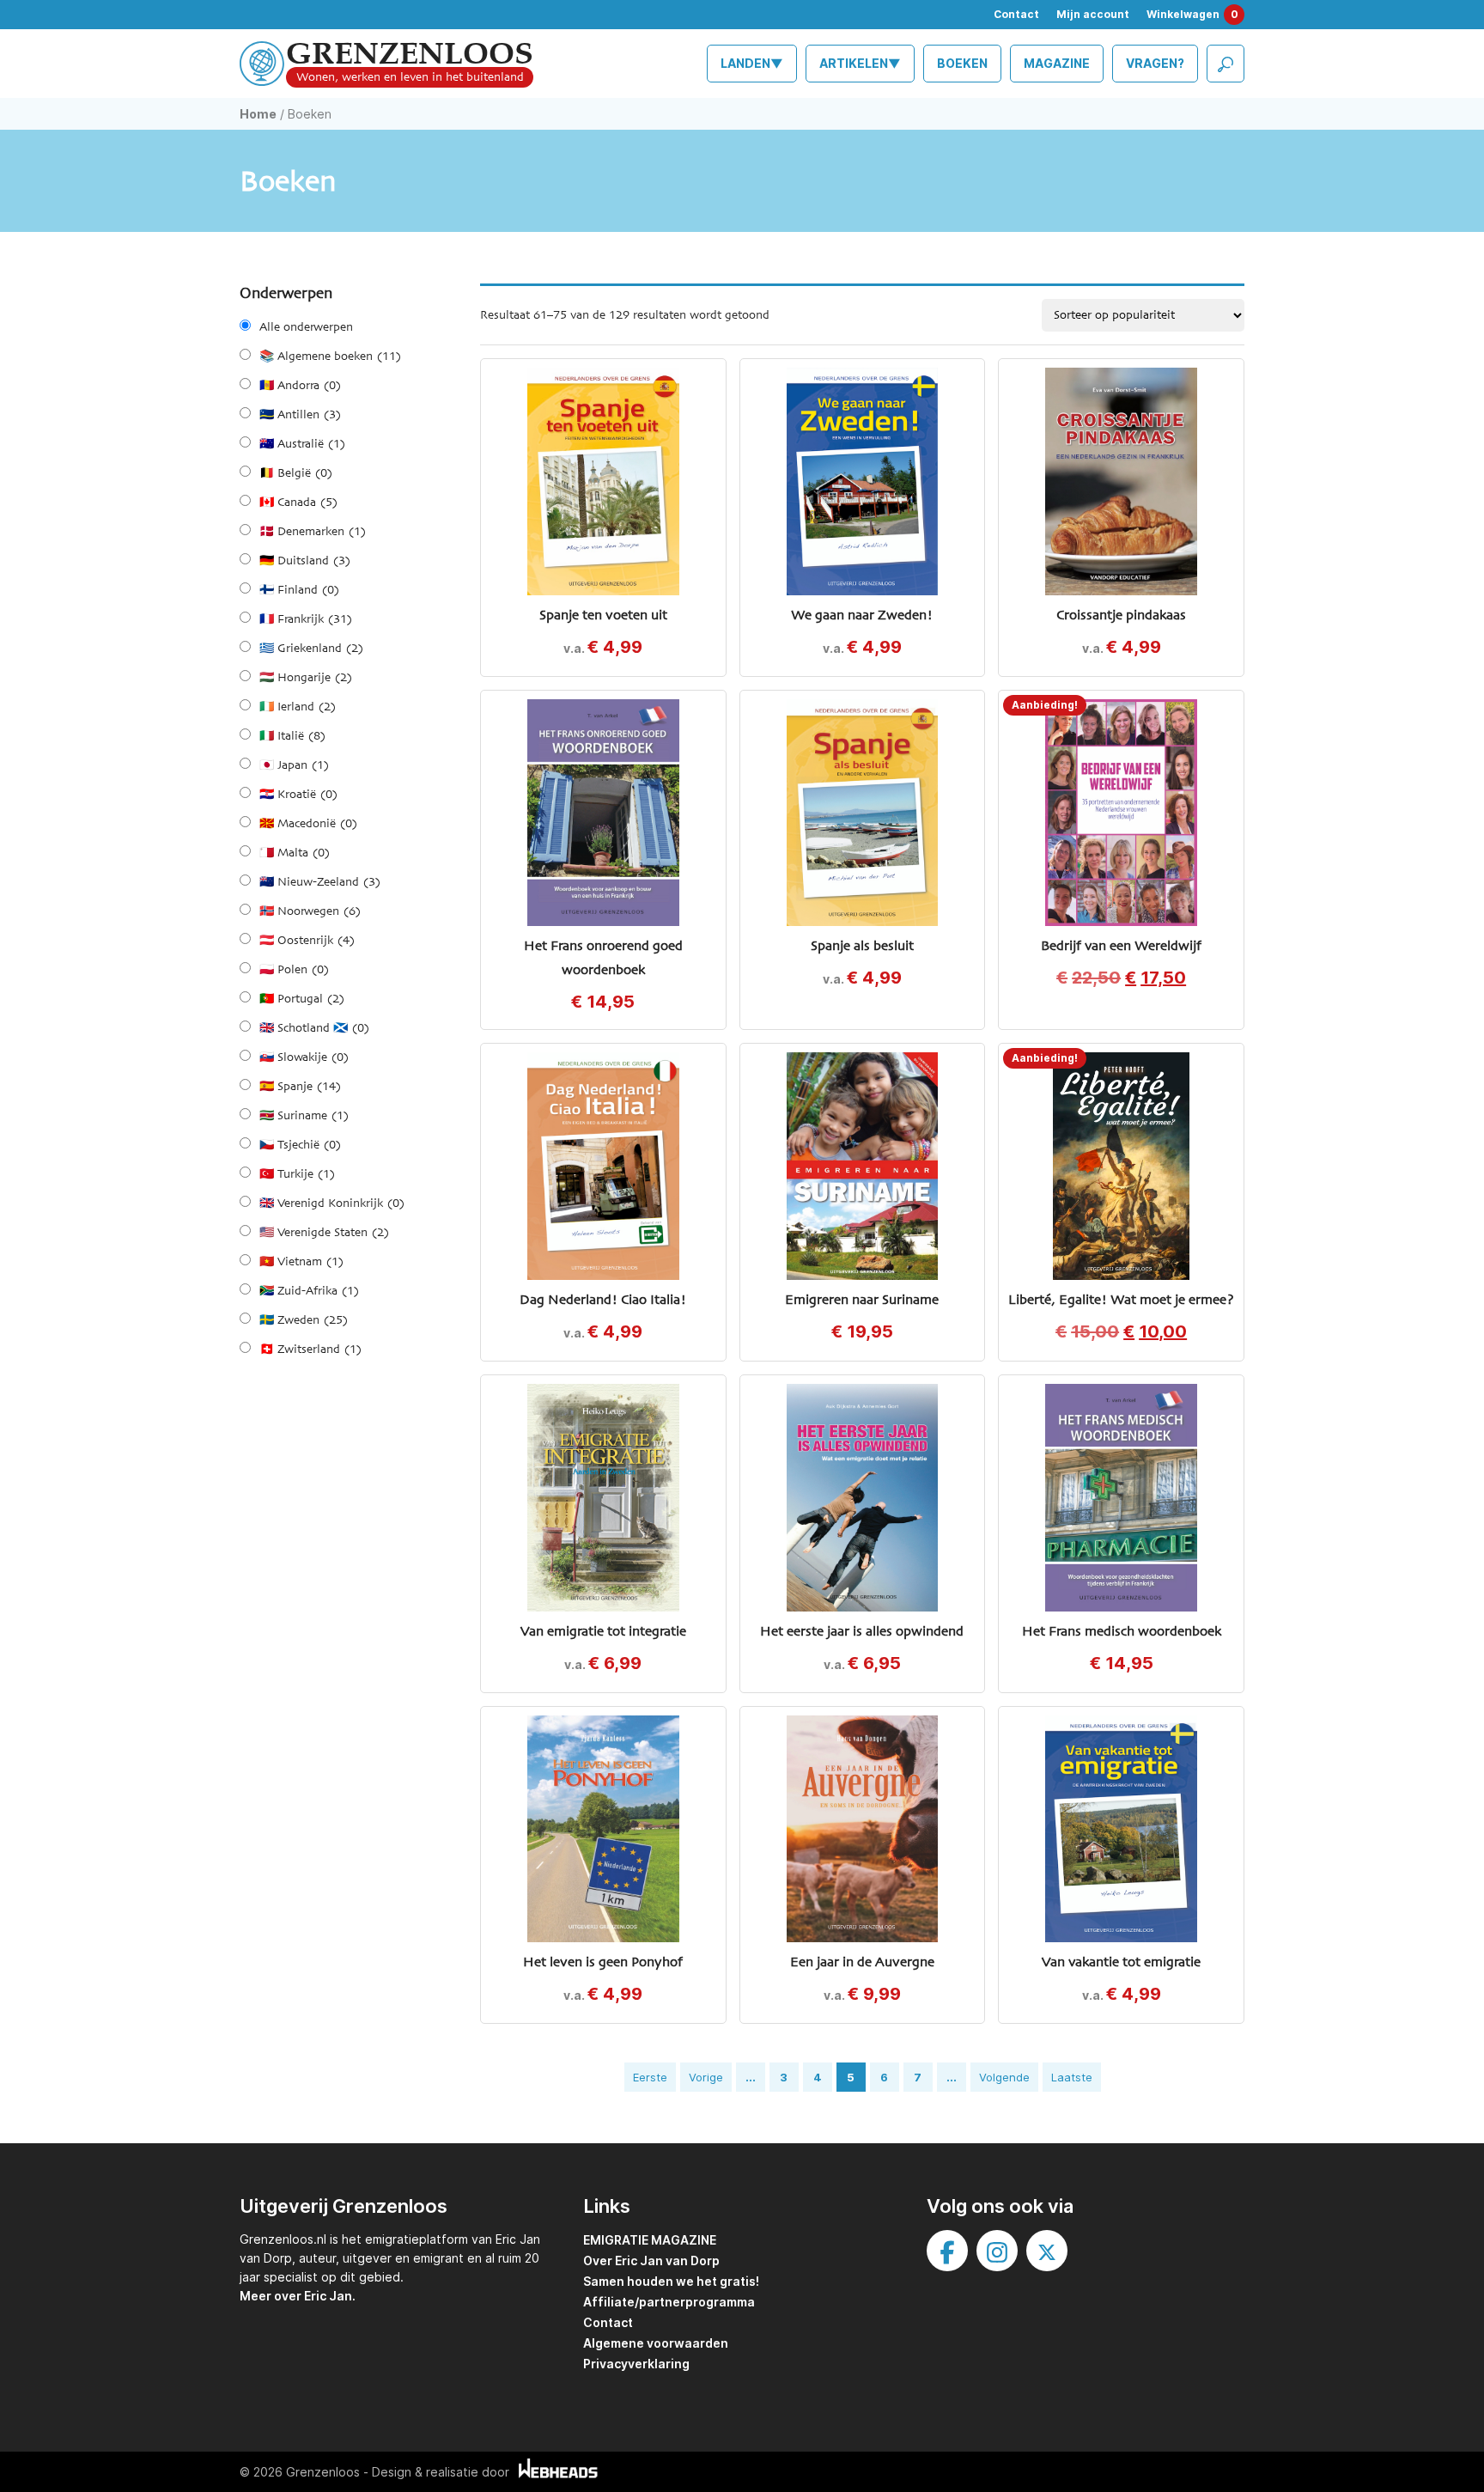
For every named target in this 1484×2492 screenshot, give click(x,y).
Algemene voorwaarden (656, 2343)
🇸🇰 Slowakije (304, 1057)
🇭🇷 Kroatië (298, 795)
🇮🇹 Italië (292, 736)
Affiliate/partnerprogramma (669, 2302)
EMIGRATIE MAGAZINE (650, 2240)
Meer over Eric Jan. (298, 2296)
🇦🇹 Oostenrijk (307, 941)
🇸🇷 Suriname (304, 1116)
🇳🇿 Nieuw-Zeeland (320, 882)
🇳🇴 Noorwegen (310, 911)
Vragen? (1155, 63)
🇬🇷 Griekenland (311, 649)
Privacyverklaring (636, 2364)
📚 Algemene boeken (330, 356)
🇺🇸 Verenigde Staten (324, 1233)
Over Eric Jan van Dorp (651, 2260)
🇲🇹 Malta (295, 853)
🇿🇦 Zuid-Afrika (309, 1291)
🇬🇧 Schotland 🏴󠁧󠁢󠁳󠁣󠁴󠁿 (314, 1028)
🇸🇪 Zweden (304, 1320)
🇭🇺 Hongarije (306, 678)
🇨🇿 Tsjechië (300, 1145)
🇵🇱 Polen (294, 970)
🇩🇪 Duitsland (305, 561)
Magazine (1057, 63)
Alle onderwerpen (306, 327)
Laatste (1072, 2077)
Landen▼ (752, 63)
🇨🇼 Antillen (300, 415)
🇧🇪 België (296, 473)
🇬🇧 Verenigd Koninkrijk (332, 1203)
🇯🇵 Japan (294, 765)
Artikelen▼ (860, 63)
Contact (1016, 14)
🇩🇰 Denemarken (313, 532)
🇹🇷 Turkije (297, 1174)
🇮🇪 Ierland (298, 707)
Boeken (962, 63)
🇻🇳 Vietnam (301, 1262)
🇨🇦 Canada (298, 503)
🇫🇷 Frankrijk (306, 619)
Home (258, 114)
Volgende (1004, 2077)
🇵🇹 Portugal (302, 999)
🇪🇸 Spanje (300, 1087)
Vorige (706, 2077)
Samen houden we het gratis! (671, 2281)
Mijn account (1093, 14)
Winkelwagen (1192, 14)
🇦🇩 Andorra (300, 386)
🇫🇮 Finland (299, 590)
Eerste (650, 2077)
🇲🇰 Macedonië (308, 824)
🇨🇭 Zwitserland (310, 1350)
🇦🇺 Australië (302, 444)
